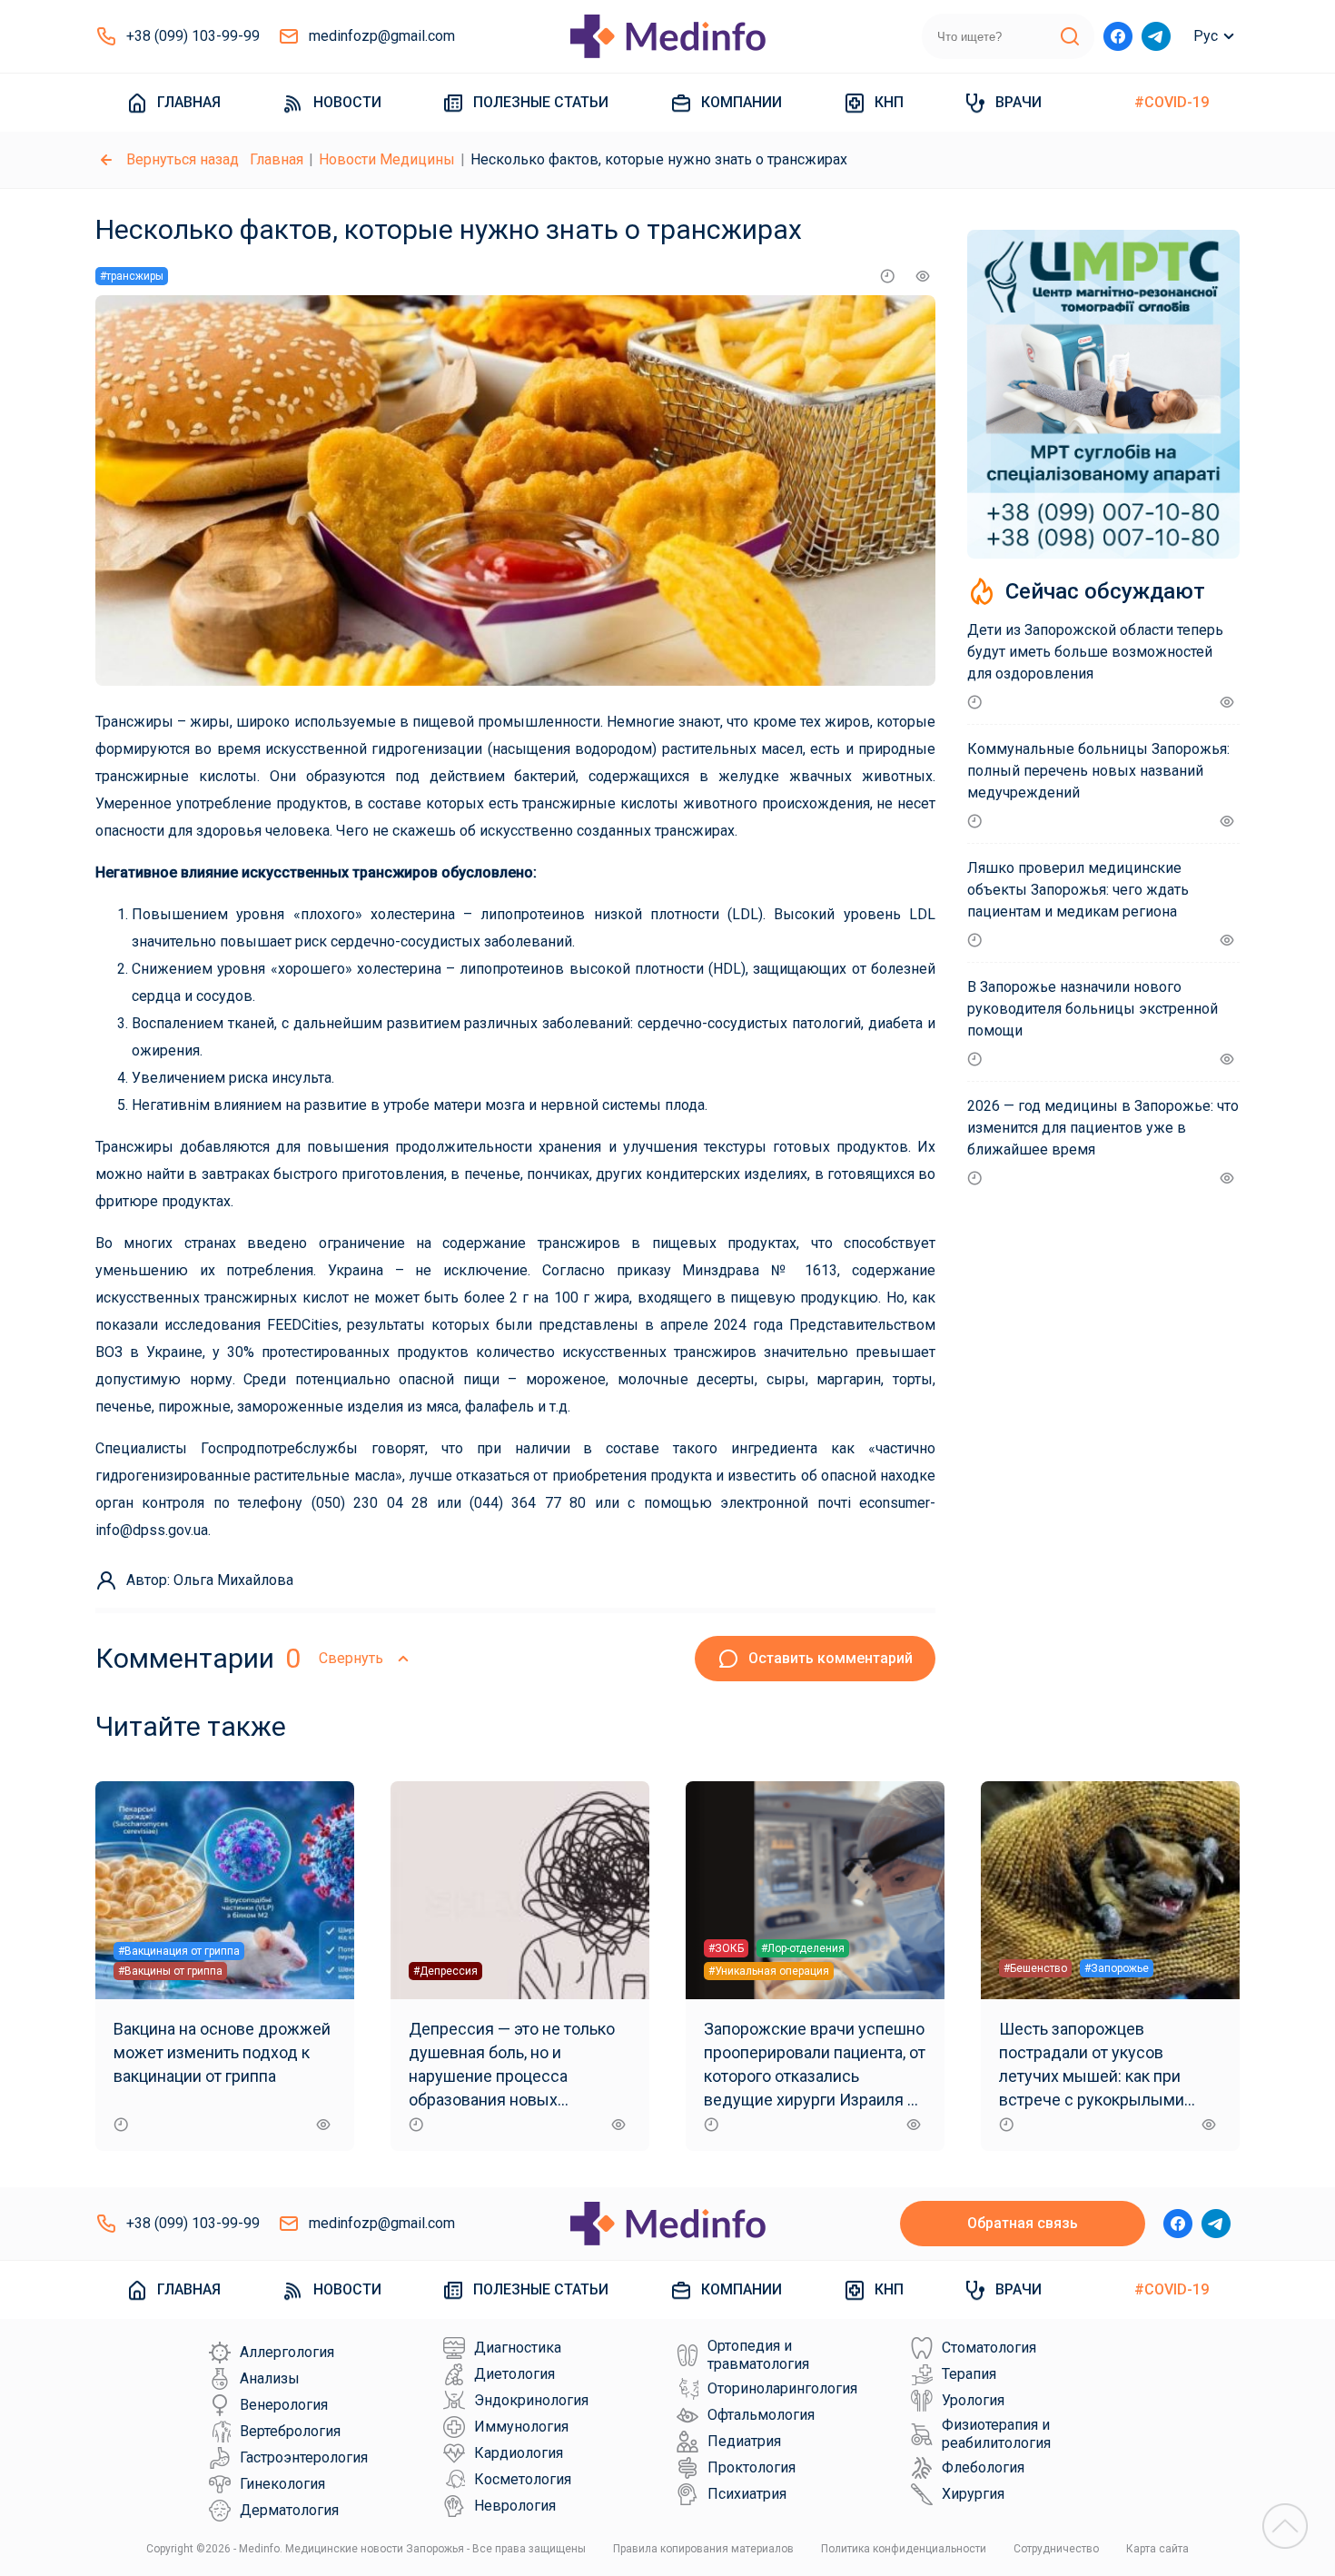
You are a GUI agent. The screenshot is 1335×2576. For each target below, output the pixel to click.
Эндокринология (531, 2400)
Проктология (752, 2467)
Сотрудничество (1056, 2549)
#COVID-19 (1172, 102)
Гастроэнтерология (304, 2457)
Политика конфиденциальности (904, 2549)
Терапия (969, 2374)
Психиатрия (747, 2494)
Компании (742, 102)
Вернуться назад (183, 159)
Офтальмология (761, 2415)
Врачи (1019, 102)
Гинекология (282, 2484)
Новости (347, 102)
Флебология (983, 2467)
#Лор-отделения (803, 1948)
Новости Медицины (387, 159)
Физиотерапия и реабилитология (996, 2434)
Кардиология (519, 2453)
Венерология (284, 2405)
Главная (189, 102)
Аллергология (287, 2352)
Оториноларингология (782, 2388)
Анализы (270, 2378)
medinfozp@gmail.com (382, 36)
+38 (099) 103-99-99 (193, 36)
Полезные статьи (541, 102)
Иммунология (521, 2427)
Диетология (514, 2374)
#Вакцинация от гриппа (179, 1951)
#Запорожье (1117, 1968)
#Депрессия (445, 1971)
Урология (973, 2400)
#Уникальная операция (769, 1971)
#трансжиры (132, 276)
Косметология (523, 2479)
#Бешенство (1035, 1968)
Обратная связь (1023, 2223)
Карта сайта (1157, 2549)
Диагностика (518, 2348)
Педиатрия (744, 2441)
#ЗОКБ (726, 1948)
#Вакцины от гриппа (170, 1971)
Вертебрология (290, 2431)
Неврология (515, 2506)
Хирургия (973, 2494)
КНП (889, 102)
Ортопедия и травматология (758, 2355)
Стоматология (989, 2348)
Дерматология (289, 2510)
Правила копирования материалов (703, 2549)
